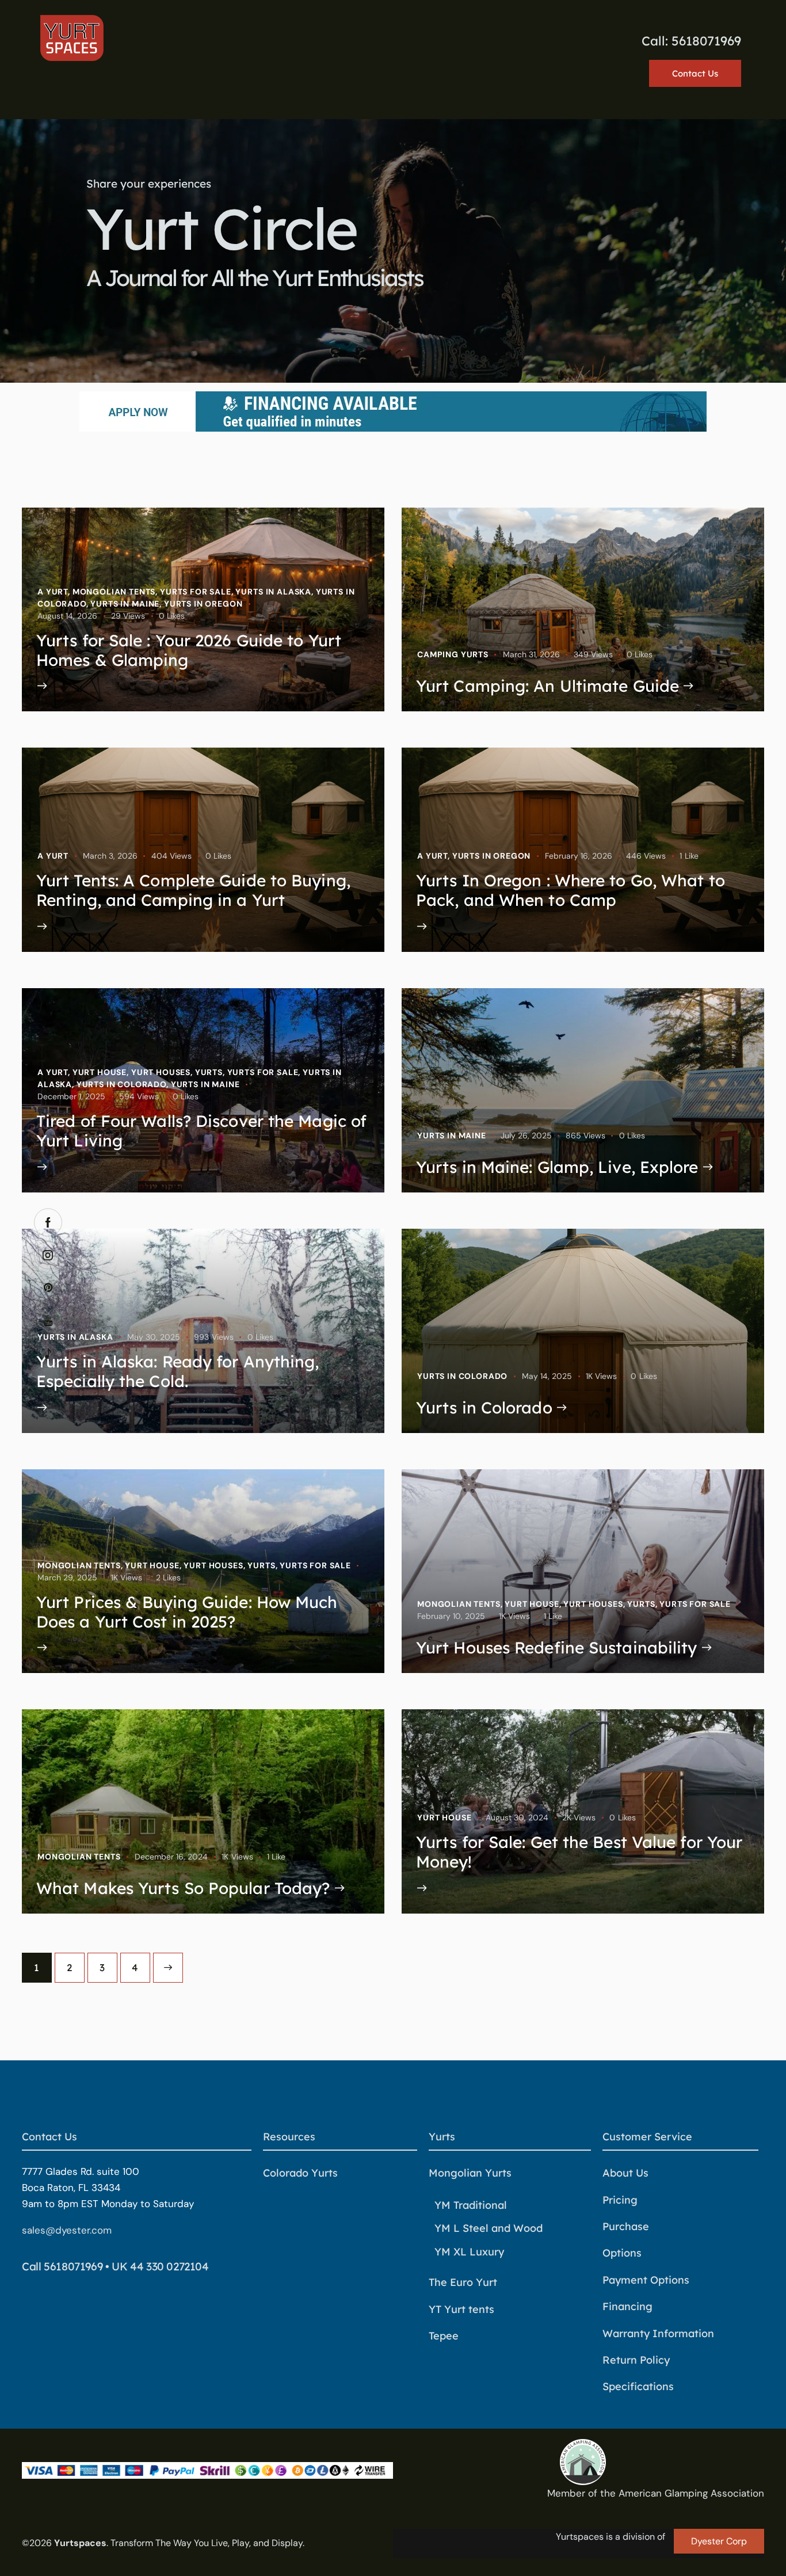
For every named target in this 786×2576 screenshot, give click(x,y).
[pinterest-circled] (48, 1288)
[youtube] (48, 1321)
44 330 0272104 (169, 2266)
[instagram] (48, 1255)
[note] (48, 1354)
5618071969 (73, 2266)
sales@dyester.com (67, 2230)
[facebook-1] (48, 1223)
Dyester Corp (719, 2541)
